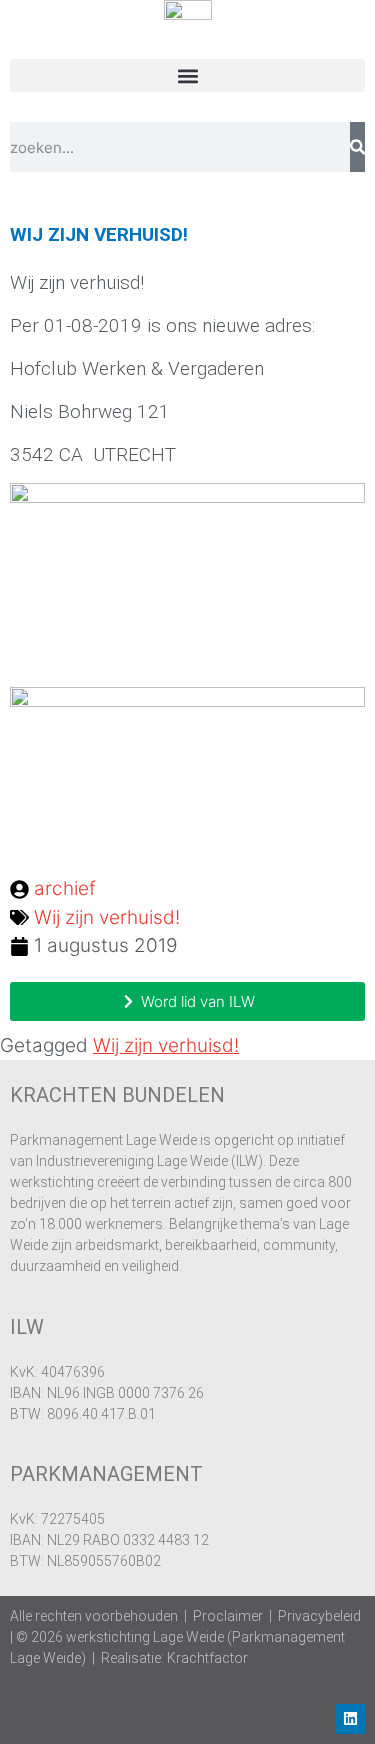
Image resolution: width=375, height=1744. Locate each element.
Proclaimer (228, 1616)
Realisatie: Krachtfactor (174, 1658)
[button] (187, 75)
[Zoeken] (357, 147)
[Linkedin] (350, 1719)
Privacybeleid (319, 1616)
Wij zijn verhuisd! (107, 917)
